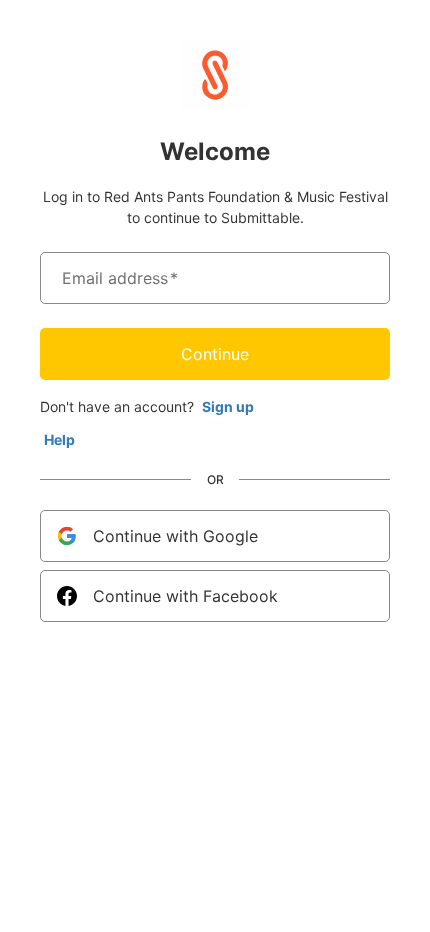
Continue (215, 354)
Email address (120, 278)
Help (59, 439)
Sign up (228, 406)
